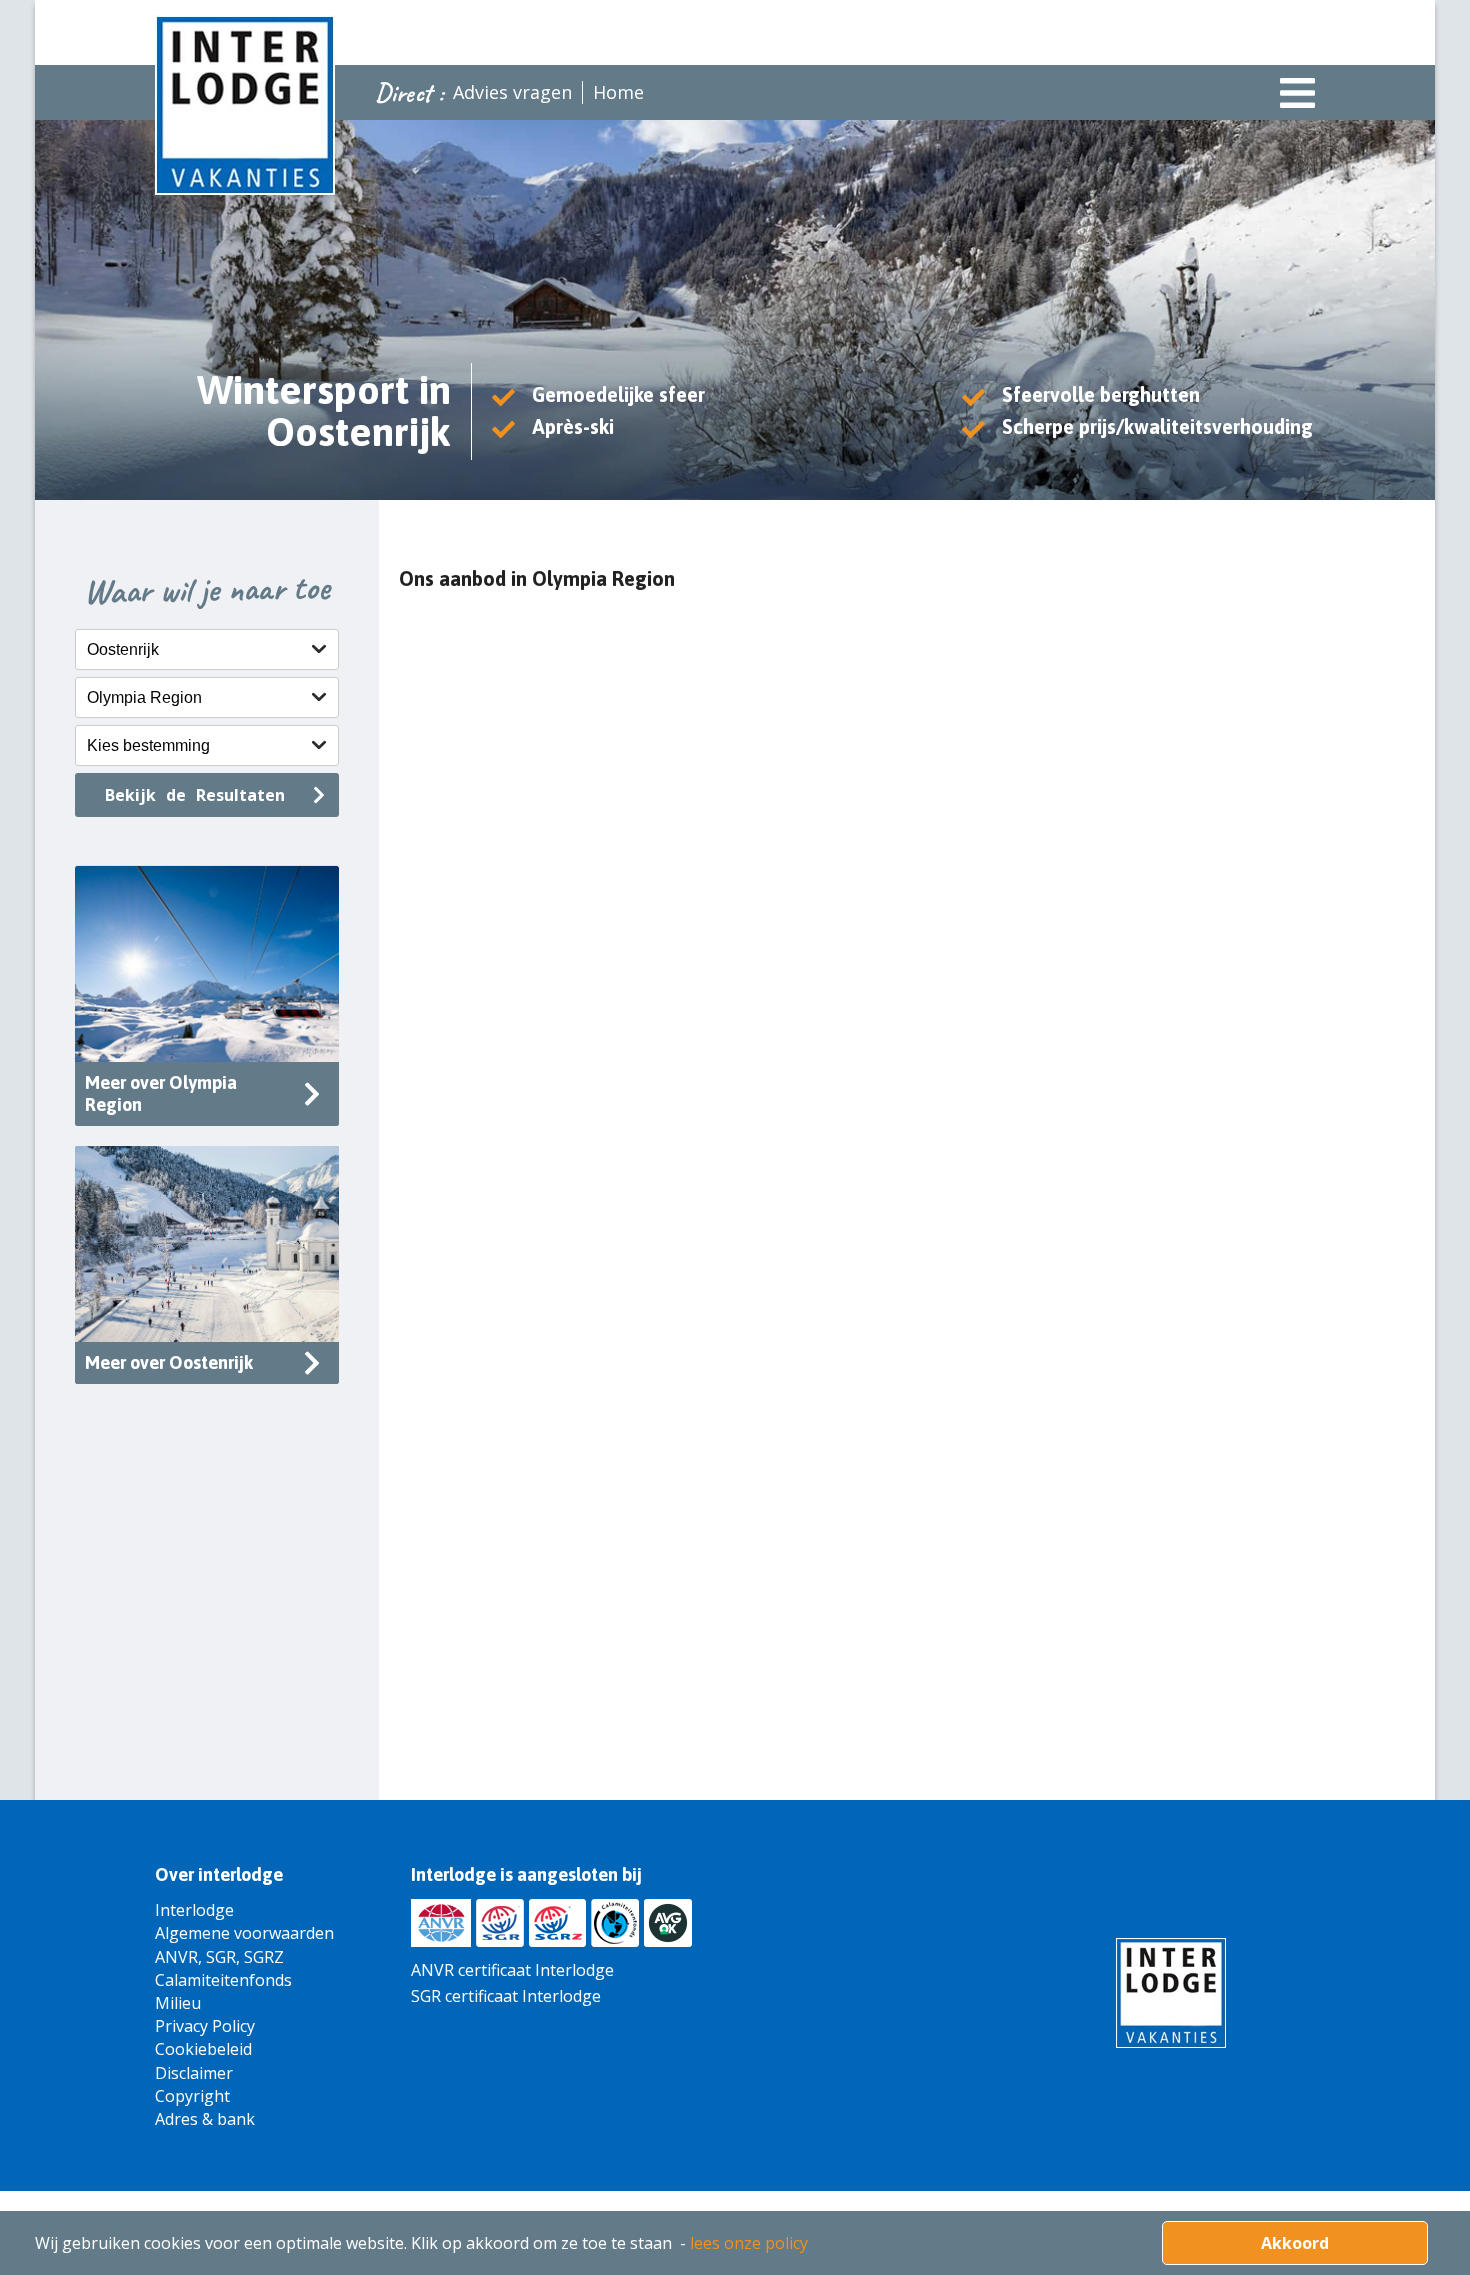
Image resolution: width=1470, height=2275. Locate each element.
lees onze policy (749, 2243)
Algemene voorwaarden (244, 1933)
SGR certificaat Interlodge (506, 1996)
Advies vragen (512, 92)
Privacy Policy (205, 2026)
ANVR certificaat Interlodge (512, 1970)
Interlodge (194, 1910)
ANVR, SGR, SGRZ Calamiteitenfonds (223, 1968)
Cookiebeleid (203, 2049)
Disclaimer (194, 2073)
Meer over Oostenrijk (169, 1362)
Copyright (192, 2096)
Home (618, 92)
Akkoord (1295, 2243)
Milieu (178, 2003)
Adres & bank (205, 2119)
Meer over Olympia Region (161, 1093)
